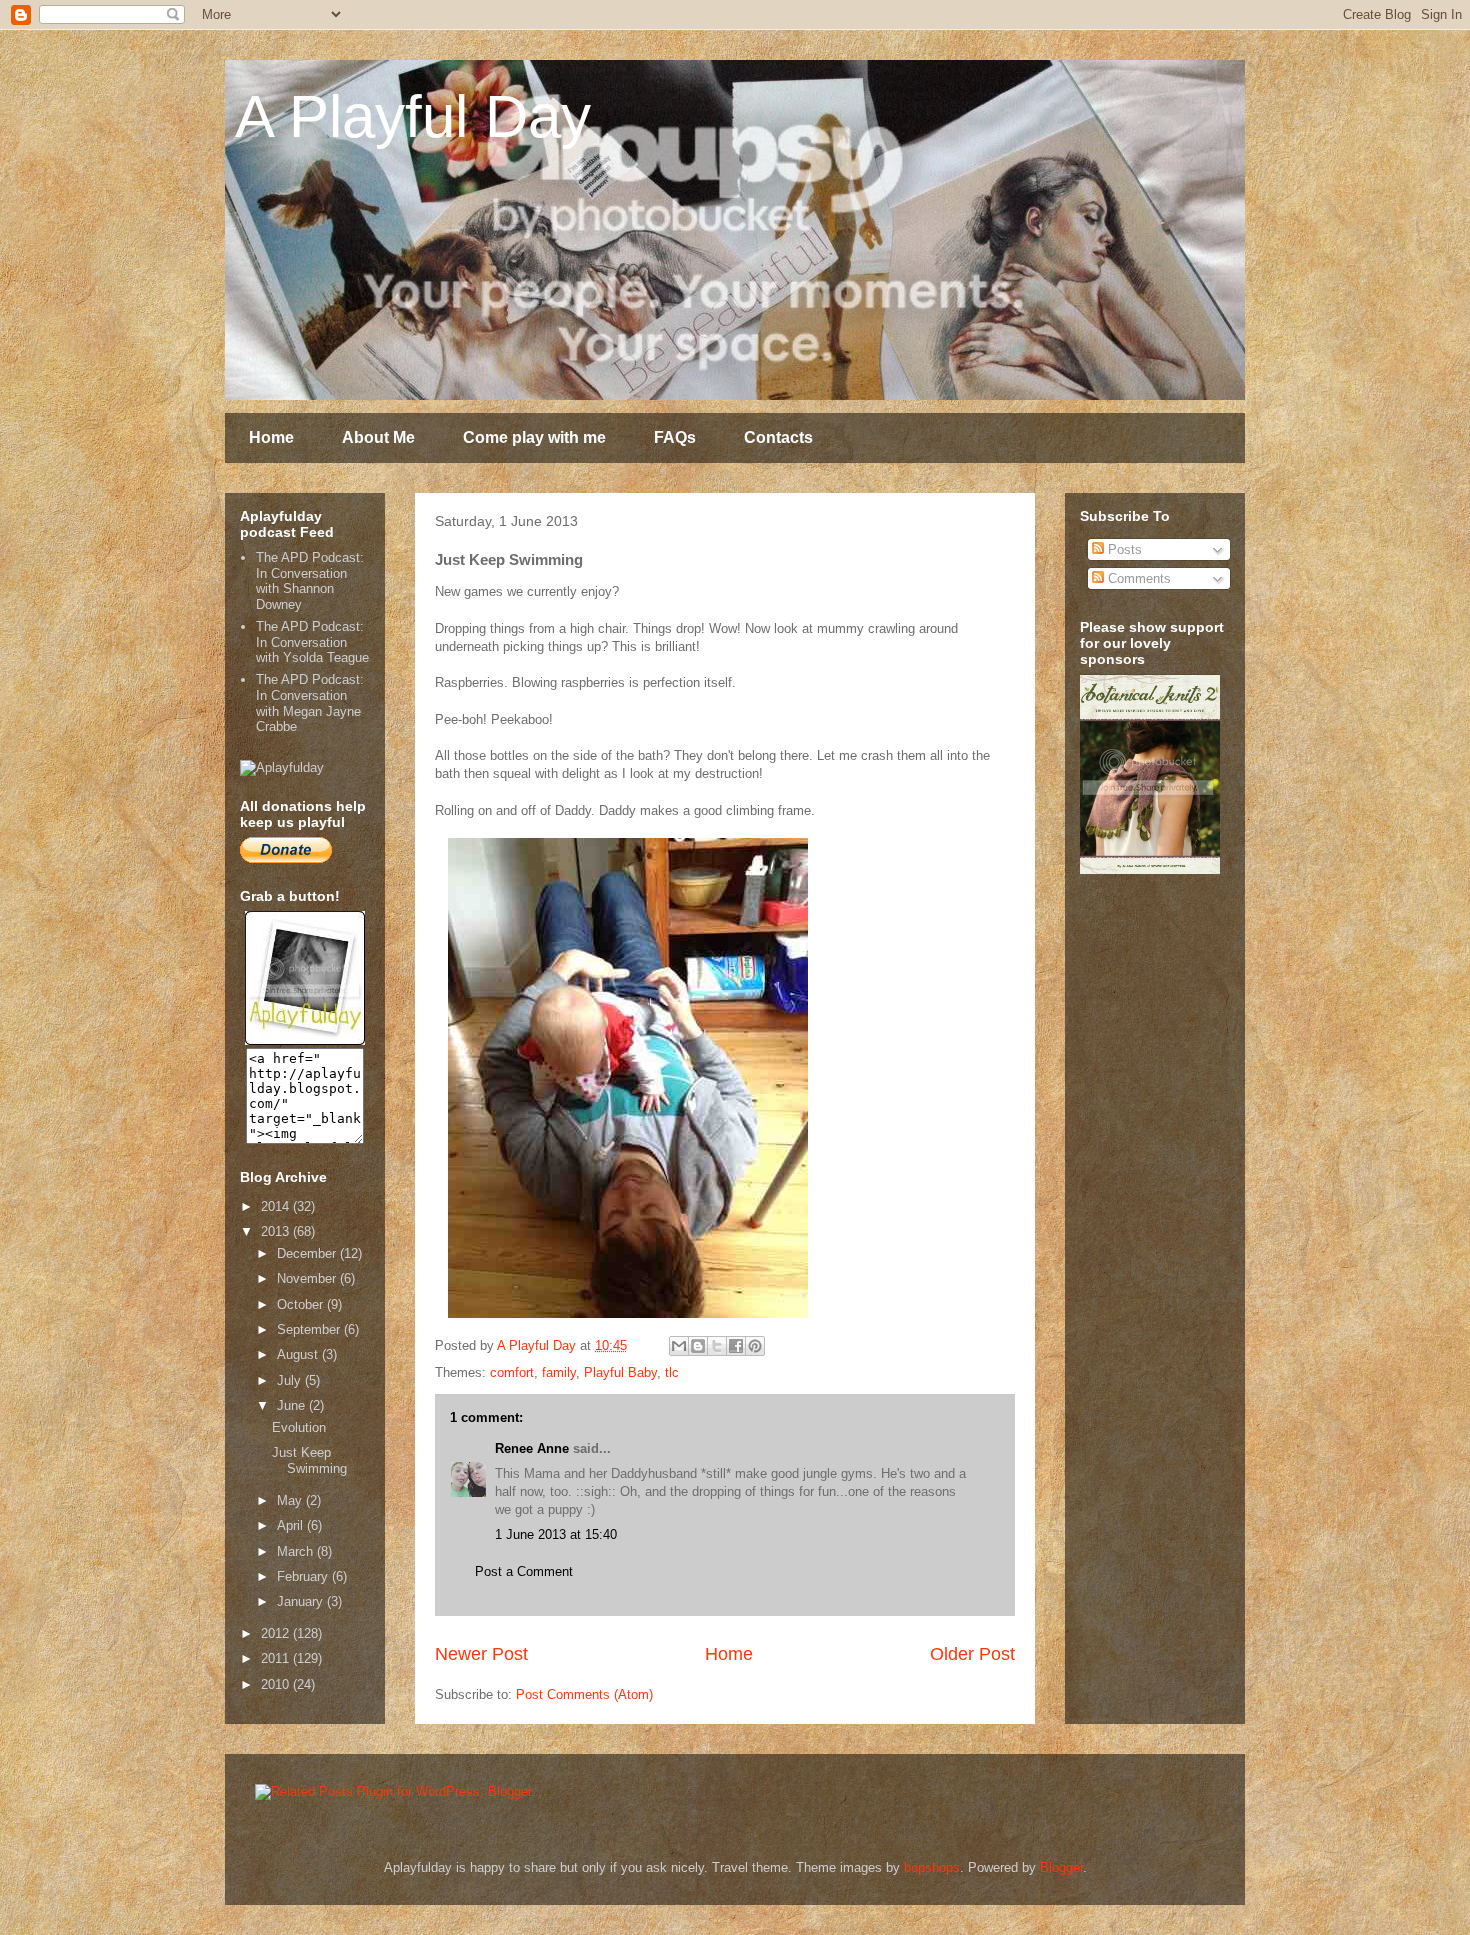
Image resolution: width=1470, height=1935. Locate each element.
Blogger (1061, 1867)
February (304, 1576)
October (302, 1304)
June (293, 1405)
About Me (378, 437)
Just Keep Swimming (309, 1460)
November (308, 1278)
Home (271, 437)
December (308, 1253)
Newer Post (481, 1654)
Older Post (972, 1654)
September (310, 1329)
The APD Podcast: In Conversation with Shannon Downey (310, 581)
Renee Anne (532, 1448)
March (297, 1551)
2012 (277, 1633)
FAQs (675, 437)
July (291, 1380)
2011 (277, 1658)
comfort (512, 1372)
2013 (277, 1231)
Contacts (778, 437)
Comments (1137, 578)
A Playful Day (413, 116)
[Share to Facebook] (736, 1346)
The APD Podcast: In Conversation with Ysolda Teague (312, 642)
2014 (277, 1206)
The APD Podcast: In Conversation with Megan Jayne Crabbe (310, 703)
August (299, 1354)
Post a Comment (524, 1571)
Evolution (299, 1427)
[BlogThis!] (698, 1346)
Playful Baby (620, 1372)
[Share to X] (717, 1346)
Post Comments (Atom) (584, 1694)
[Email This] (679, 1346)
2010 (277, 1684)
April (292, 1525)
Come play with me (534, 437)
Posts (1123, 549)
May (291, 1500)
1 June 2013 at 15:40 (556, 1534)
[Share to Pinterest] (755, 1346)
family (559, 1372)
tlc (672, 1372)
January (302, 1601)
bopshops (932, 1867)
